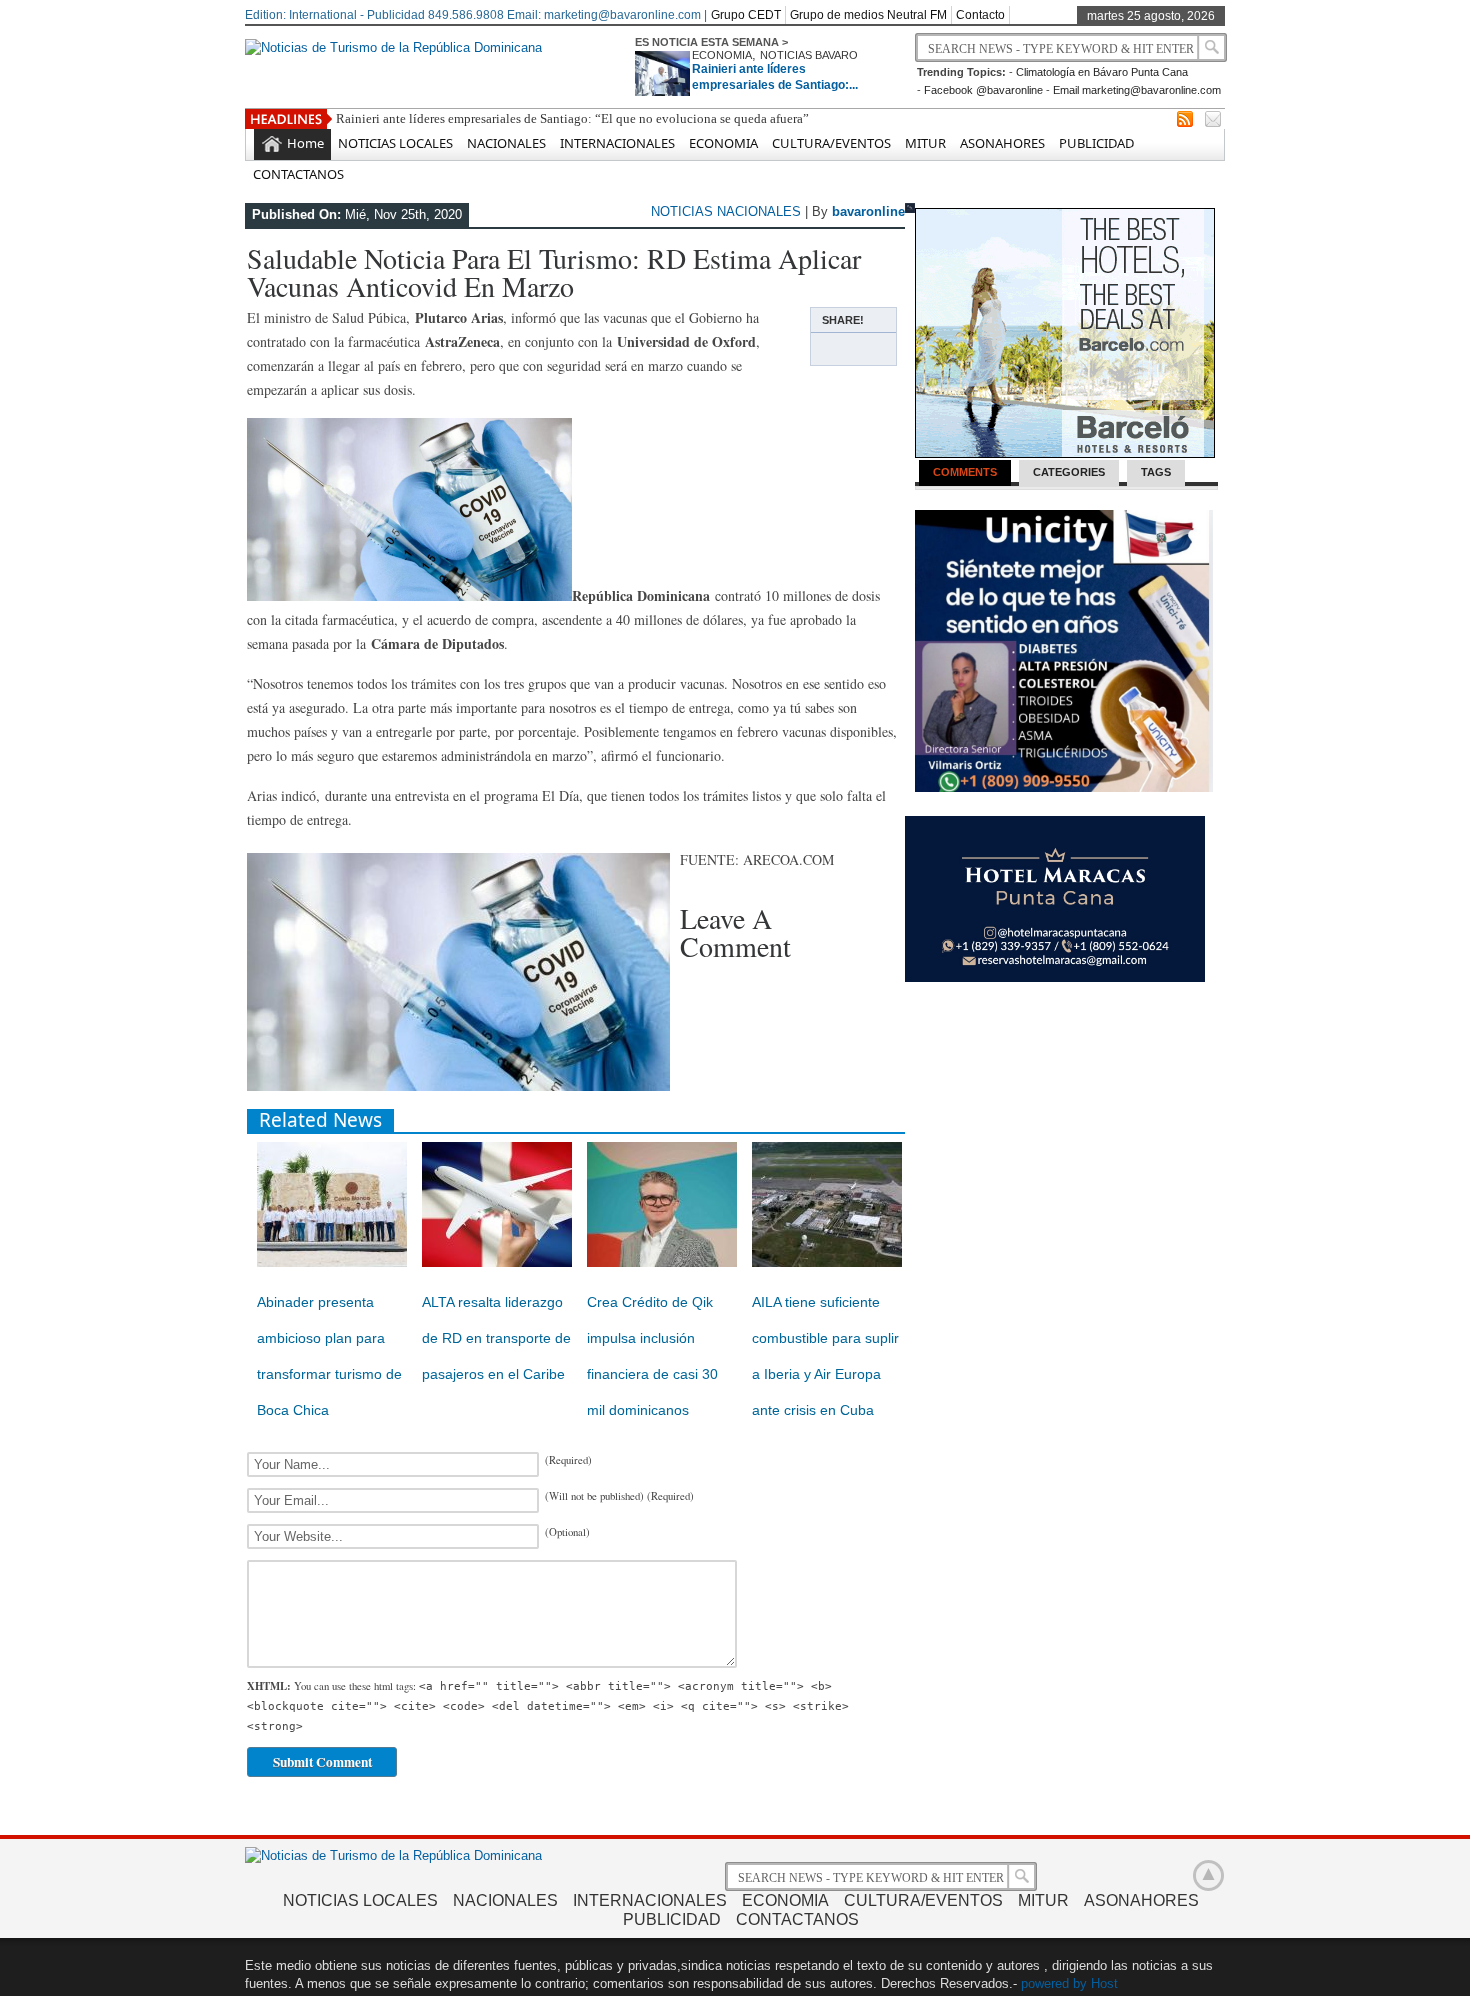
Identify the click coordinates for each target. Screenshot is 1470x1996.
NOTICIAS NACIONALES (726, 211)
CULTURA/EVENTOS (831, 143)
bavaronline (868, 211)
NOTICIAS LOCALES (395, 143)
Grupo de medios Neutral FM (868, 15)
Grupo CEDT (746, 15)
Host (1104, 1983)
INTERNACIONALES (617, 143)
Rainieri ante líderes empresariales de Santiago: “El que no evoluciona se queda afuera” (572, 118)
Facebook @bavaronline (983, 90)
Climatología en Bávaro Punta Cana (1102, 72)
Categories (1069, 472)
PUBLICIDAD (1096, 143)
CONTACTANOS (298, 174)
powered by (1054, 1983)
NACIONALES (506, 143)
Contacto (980, 15)
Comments (965, 472)
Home (305, 143)
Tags (1156, 472)
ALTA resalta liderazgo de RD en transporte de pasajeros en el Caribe (496, 1338)
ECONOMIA (722, 55)
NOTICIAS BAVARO (809, 55)
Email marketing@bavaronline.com (1137, 90)
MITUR (925, 143)
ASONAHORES (1002, 143)
